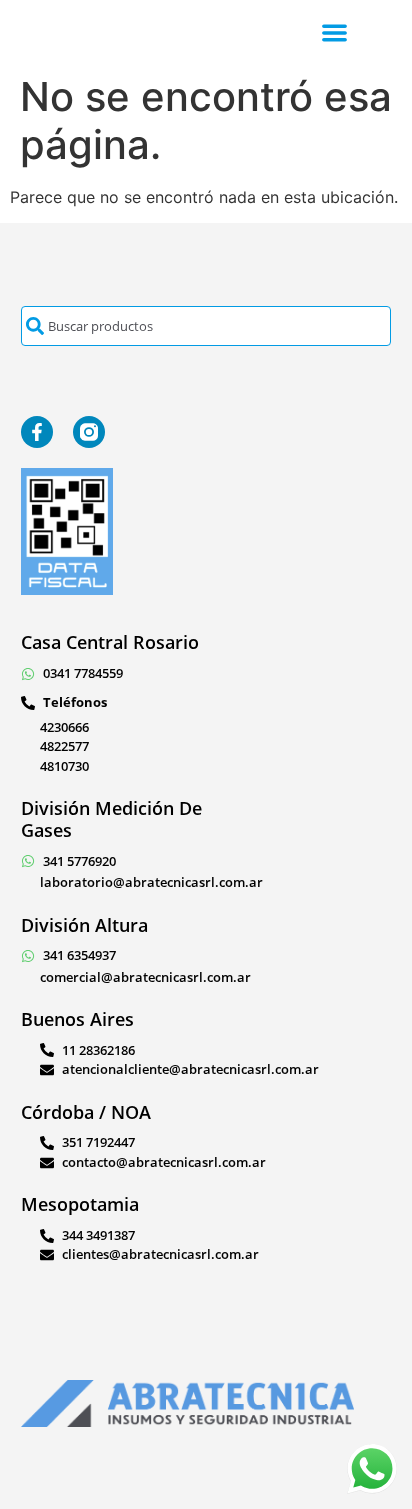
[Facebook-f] (37, 432)
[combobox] (206, 326)
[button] (334, 32)
